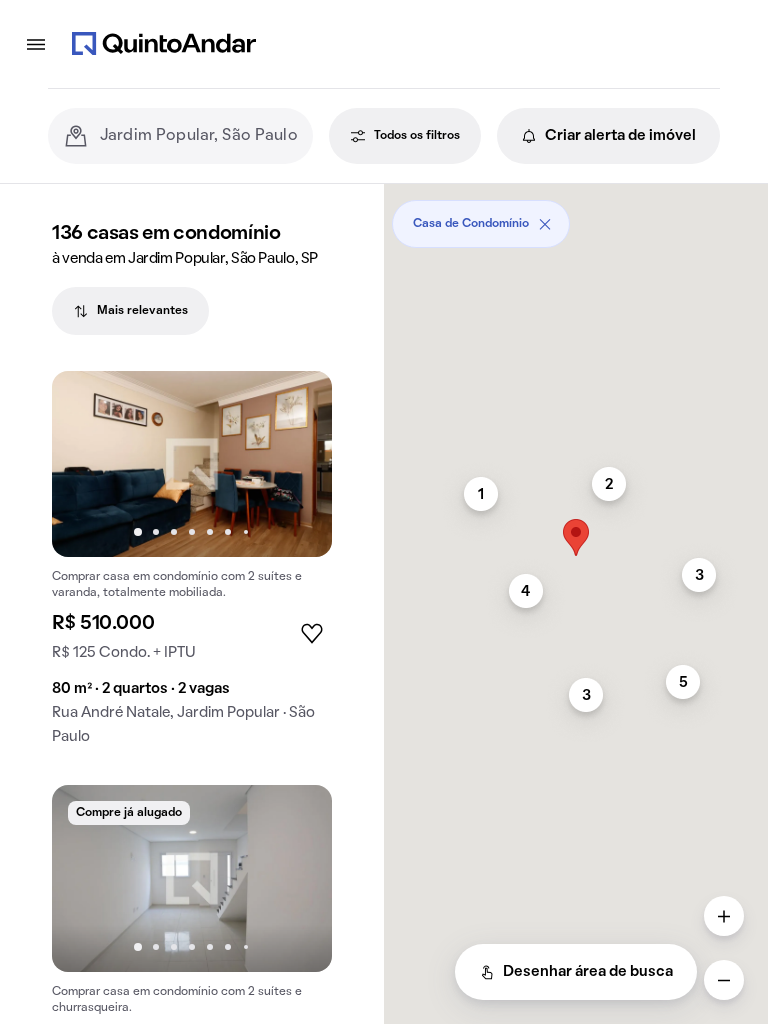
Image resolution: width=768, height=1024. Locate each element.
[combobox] (198, 136)
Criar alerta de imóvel (620, 136)
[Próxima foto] (296, 464)
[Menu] (36, 44)
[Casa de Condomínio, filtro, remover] (545, 224)
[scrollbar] (576, 216)
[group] (192, 566)
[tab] (130, 311)
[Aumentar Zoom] (724, 916)
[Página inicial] (164, 44)
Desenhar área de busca (588, 972)
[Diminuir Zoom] (724, 980)
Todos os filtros (417, 136)
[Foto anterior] (88, 464)
